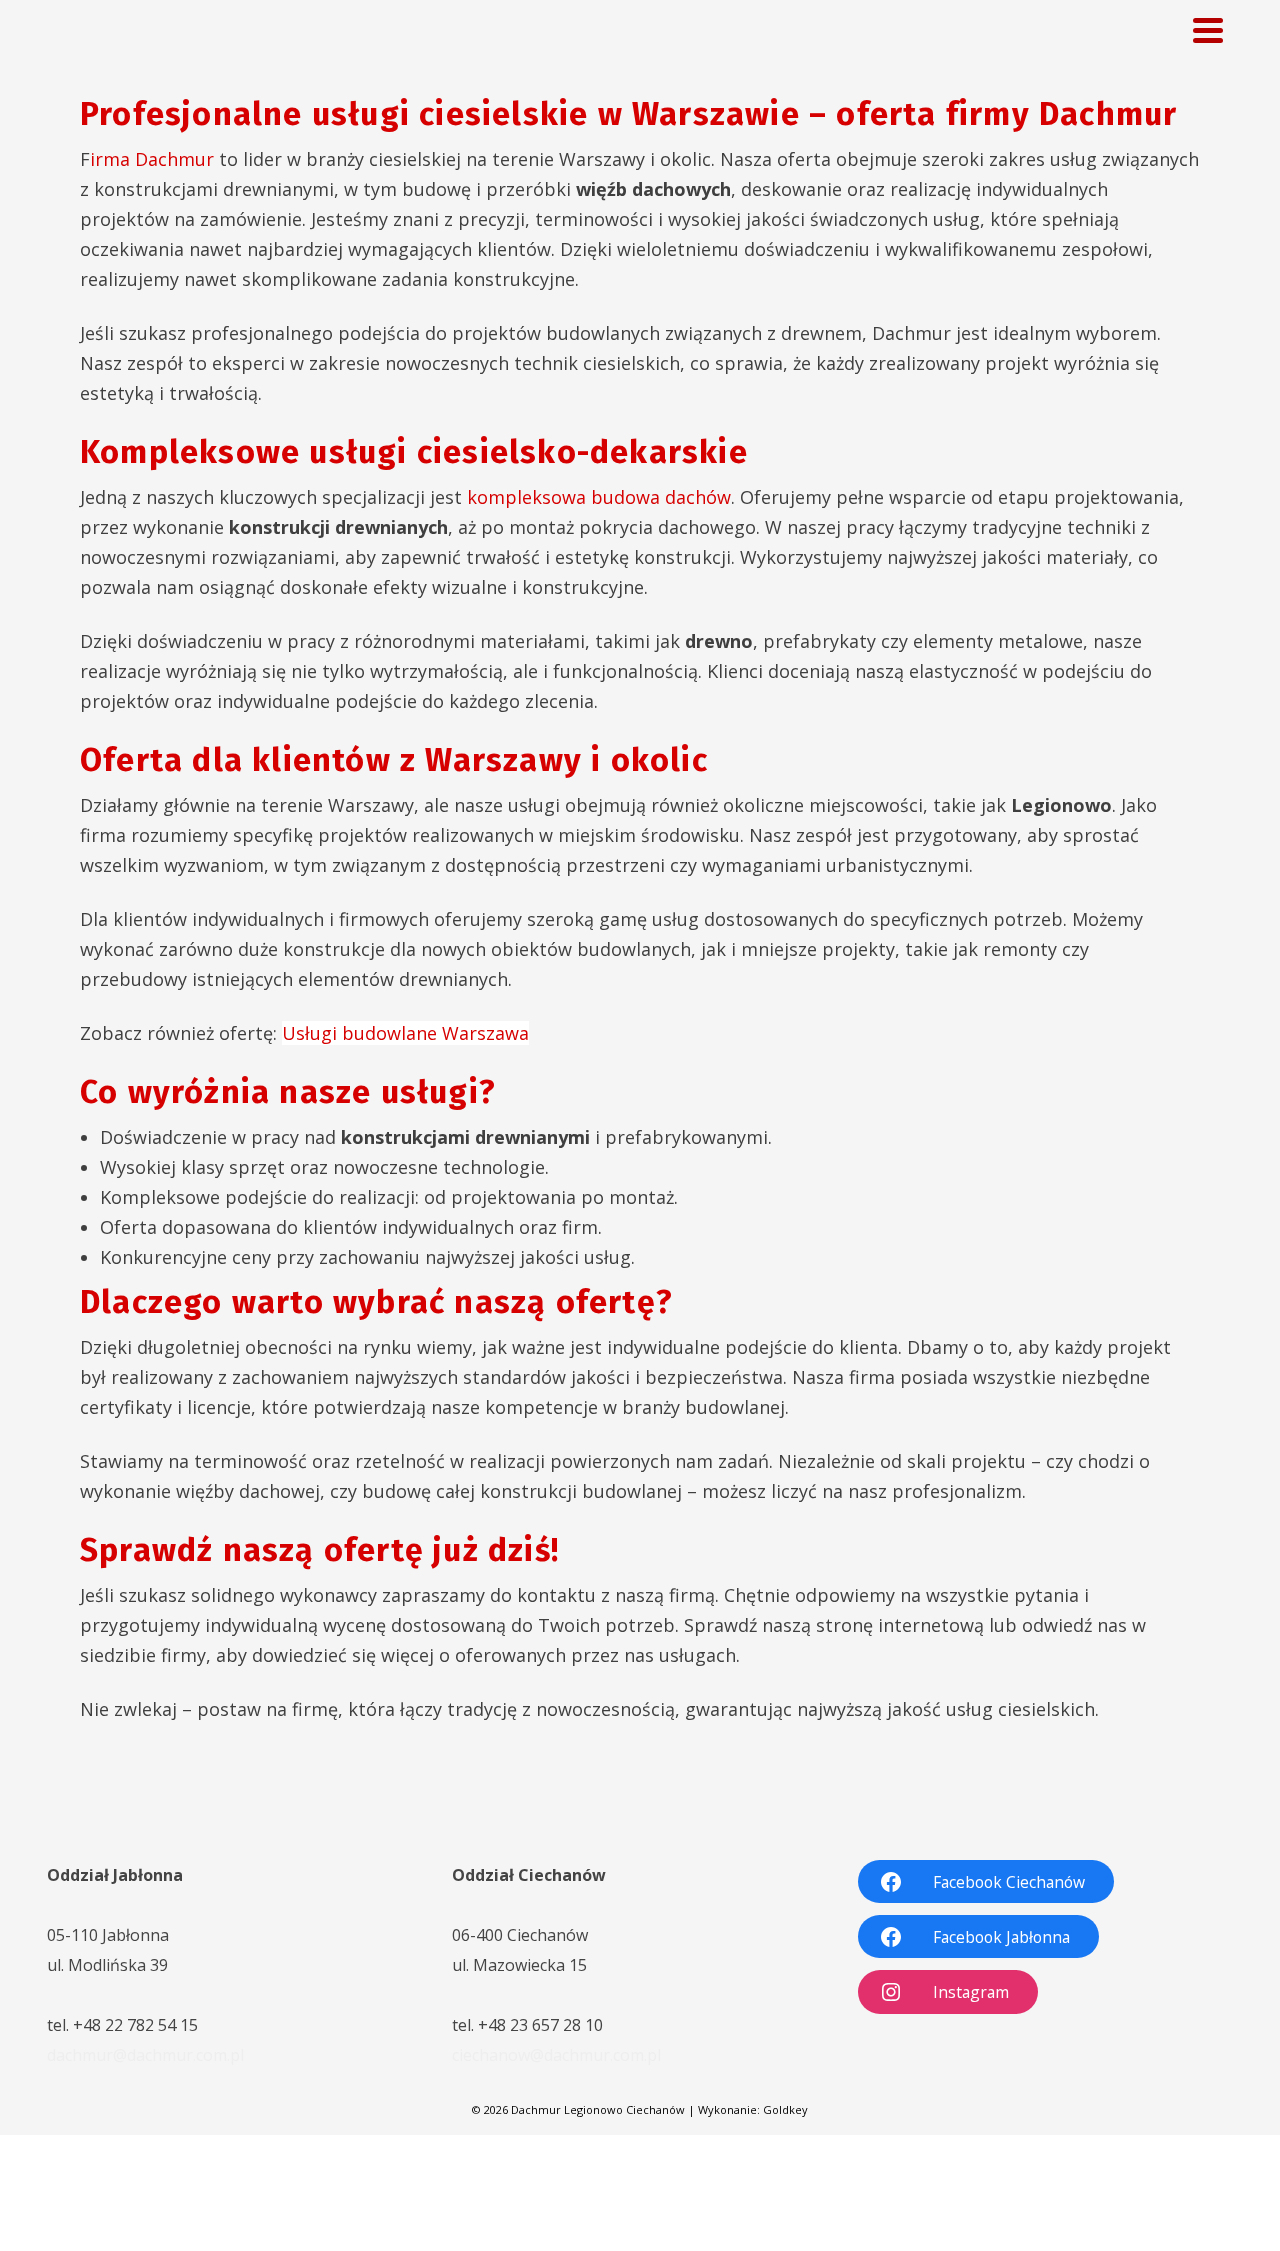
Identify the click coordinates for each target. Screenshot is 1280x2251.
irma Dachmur (152, 159)
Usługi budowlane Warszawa (405, 1033)
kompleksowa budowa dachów (599, 497)
